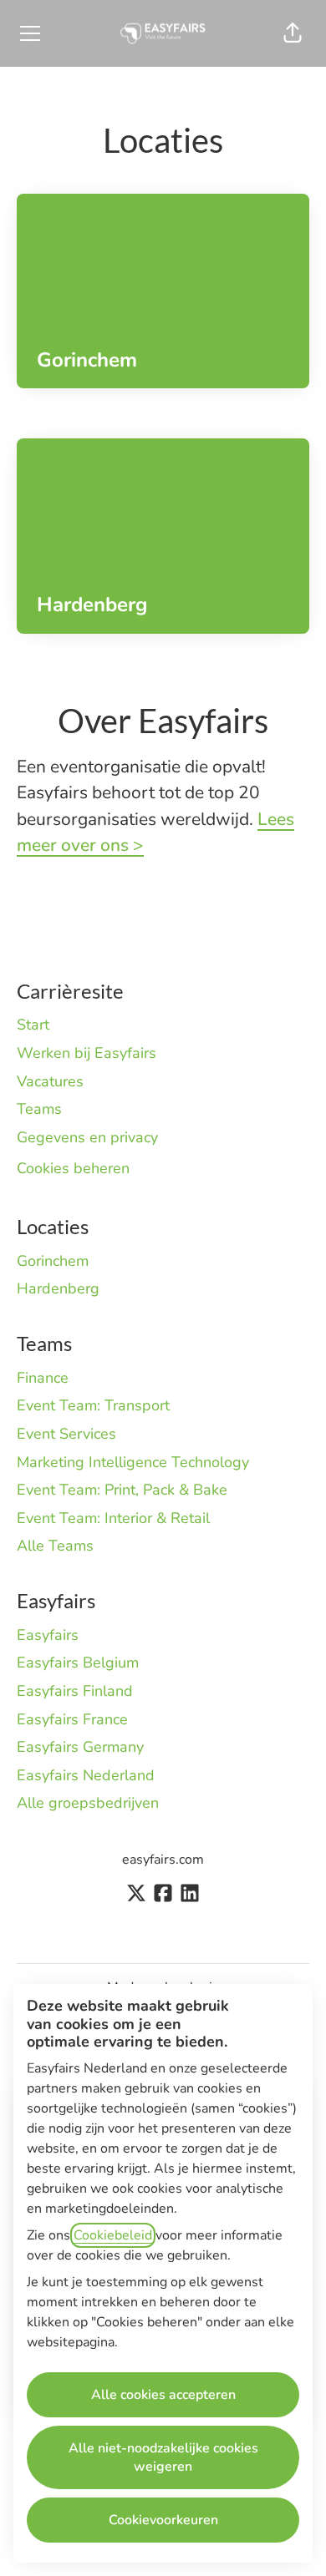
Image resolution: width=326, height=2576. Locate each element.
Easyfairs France (72, 1719)
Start (33, 1025)
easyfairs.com (163, 1860)
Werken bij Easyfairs (87, 1053)
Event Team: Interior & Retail (113, 1518)
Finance (43, 1378)
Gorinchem (53, 1261)
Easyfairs (48, 1635)
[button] (293, 33)
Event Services (66, 1434)
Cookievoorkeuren (163, 2520)
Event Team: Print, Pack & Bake (122, 1490)
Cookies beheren (73, 1168)
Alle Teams (55, 1546)
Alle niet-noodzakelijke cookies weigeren (163, 2457)
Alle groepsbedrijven (88, 1803)
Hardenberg (58, 1288)
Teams (39, 1109)
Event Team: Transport (93, 1405)
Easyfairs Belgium (78, 1663)
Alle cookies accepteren (163, 2395)
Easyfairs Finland (75, 1691)
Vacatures (50, 1081)
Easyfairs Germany (80, 1747)
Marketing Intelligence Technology (133, 1462)
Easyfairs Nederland (86, 1775)
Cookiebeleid (113, 2235)
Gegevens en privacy (87, 1137)
